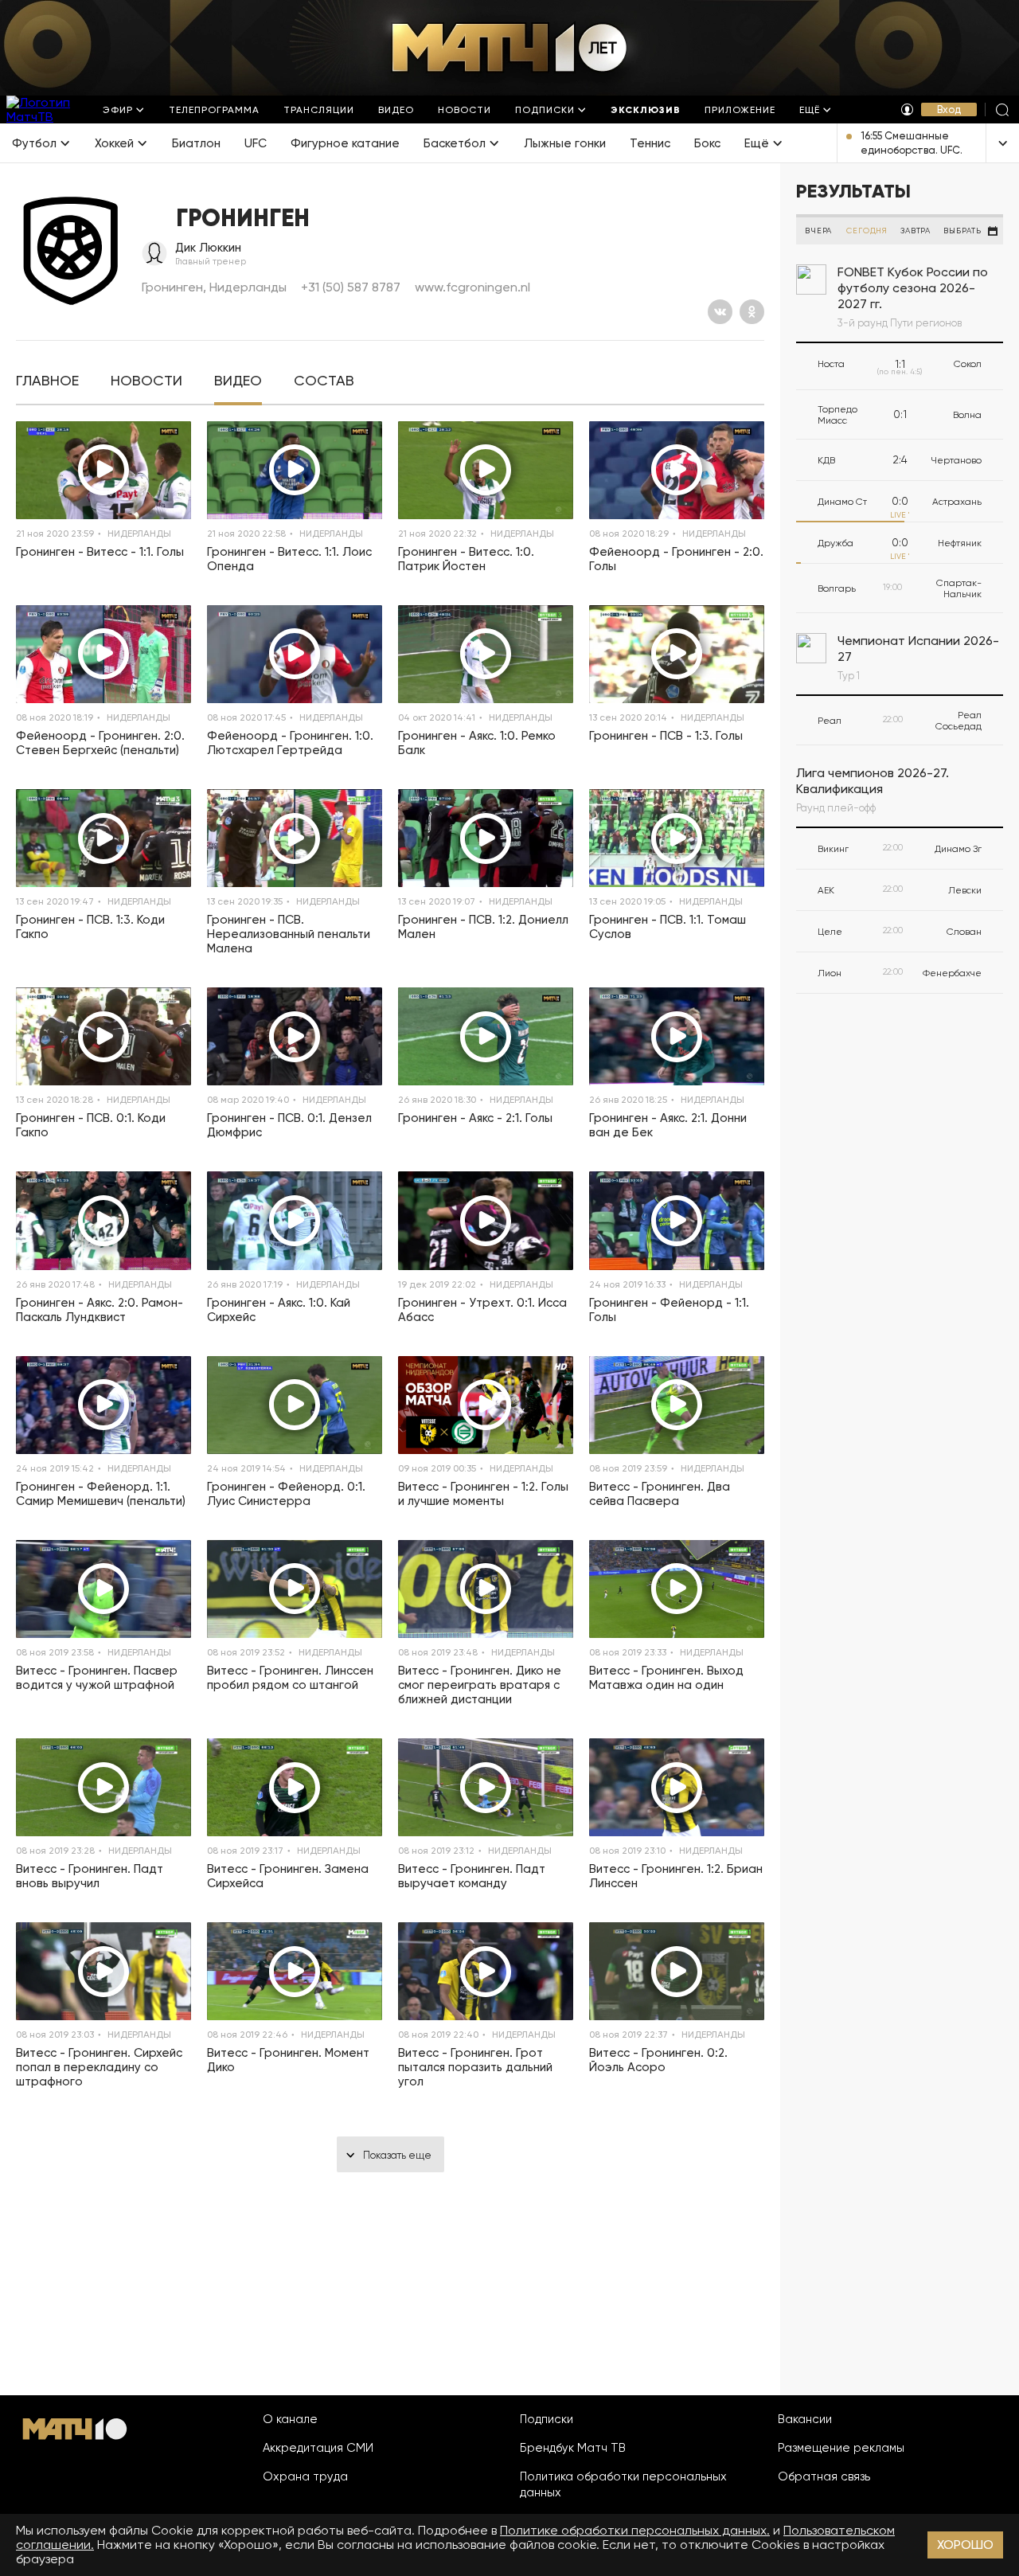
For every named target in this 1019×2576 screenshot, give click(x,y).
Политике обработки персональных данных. (635, 2530)
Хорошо (965, 2545)
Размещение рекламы (841, 2448)
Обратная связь (824, 2476)
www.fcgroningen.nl (472, 287)
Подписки (547, 2419)
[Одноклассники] (752, 312)
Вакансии (805, 2419)
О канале (290, 2419)
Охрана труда (305, 2476)
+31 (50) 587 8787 (351, 287)
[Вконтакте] (720, 312)
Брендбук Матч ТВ (573, 2448)
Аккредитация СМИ (318, 2448)
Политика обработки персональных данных (623, 2484)
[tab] (47, 381)
